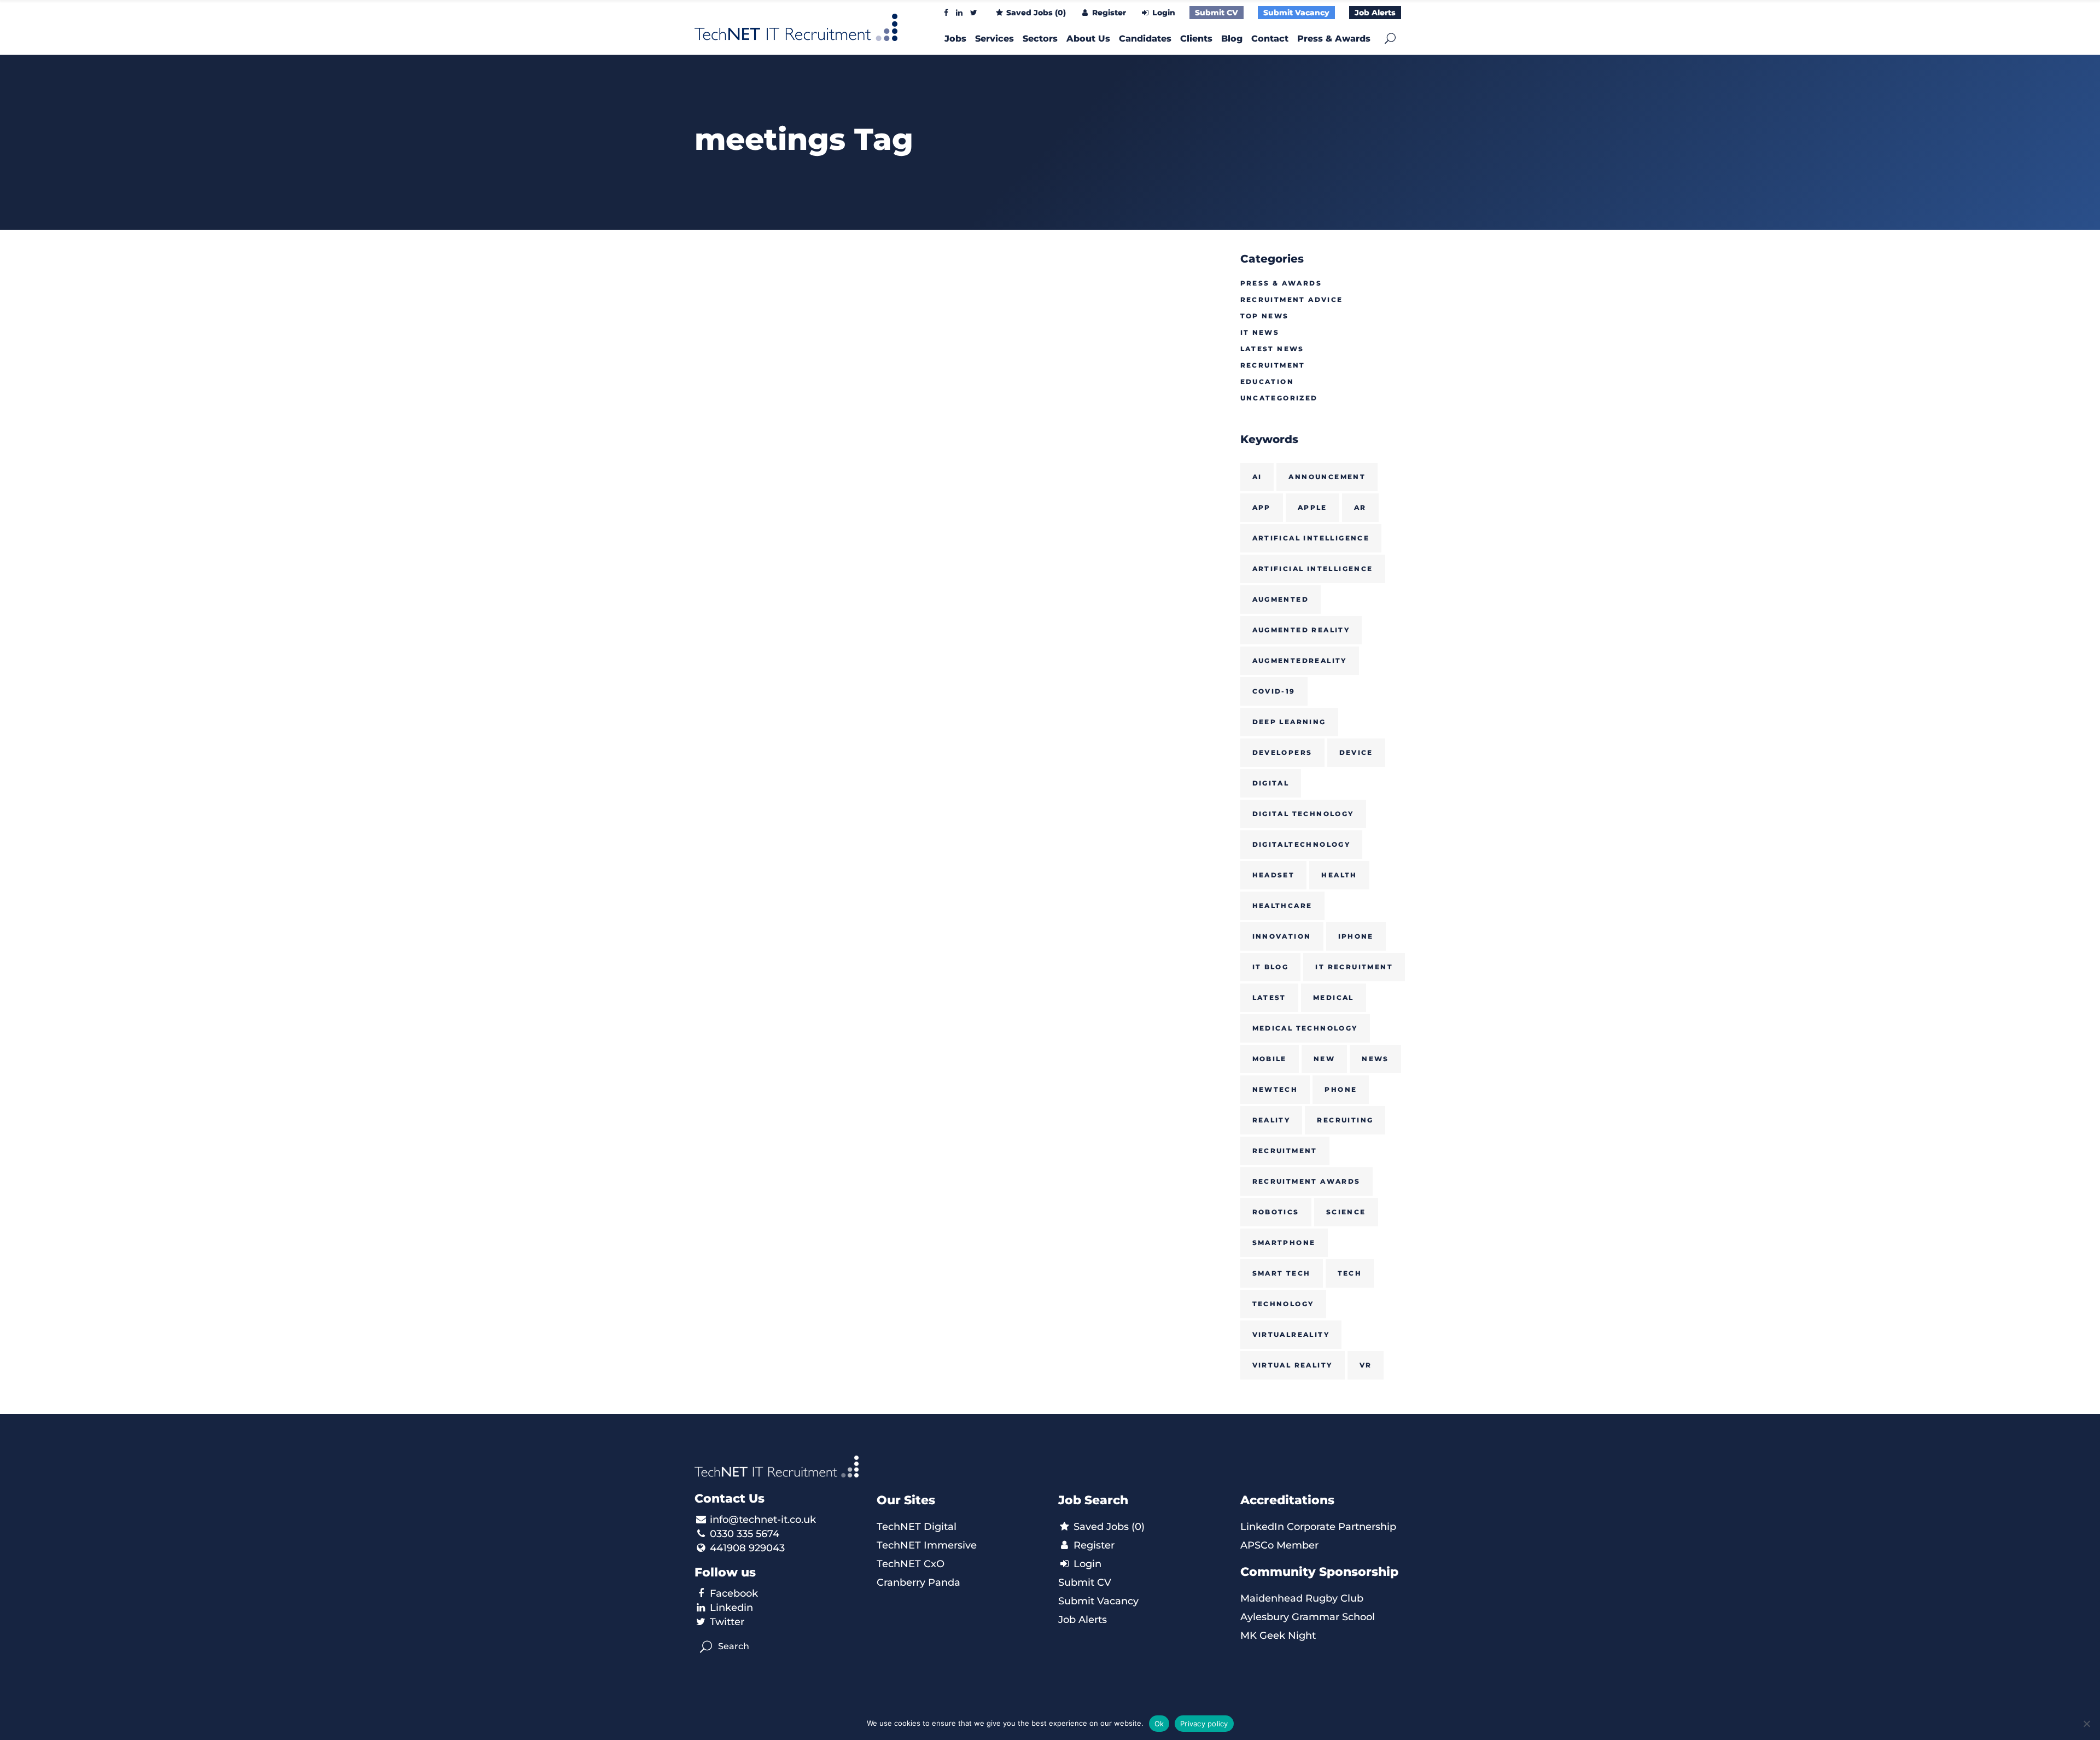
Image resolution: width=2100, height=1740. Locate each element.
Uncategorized (1279, 398)
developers (1282, 752)
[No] (2086, 1724)
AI (1257, 477)
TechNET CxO (911, 1564)
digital (1271, 783)
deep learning (1289, 722)
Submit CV (1217, 13)
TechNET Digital (917, 1527)
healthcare (1282, 906)
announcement (1327, 477)
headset (1274, 875)
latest (1269, 997)
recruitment (1285, 1151)
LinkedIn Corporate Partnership (1318, 1527)
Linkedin (731, 1608)
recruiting (1345, 1120)
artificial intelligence (1313, 569)
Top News (1265, 316)
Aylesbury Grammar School (1308, 1617)
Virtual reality (1293, 1365)
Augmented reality (1301, 630)
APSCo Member (1279, 1545)
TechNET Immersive (927, 1545)
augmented (1281, 599)
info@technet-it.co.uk (763, 1520)
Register (1108, 13)
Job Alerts (1375, 13)
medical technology (1305, 1028)
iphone (1356, 936)
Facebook (734, 1593)
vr (1366, 1365)
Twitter (727, 1622)
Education (1267, 382)
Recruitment (1273, 365)
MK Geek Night (1278, 1636)
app (1262, 507)
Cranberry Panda (918, 1582)
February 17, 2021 (734, 383)
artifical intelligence (1311, 538)
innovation (1282, 936)
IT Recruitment (1354, 967)
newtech (1275, 1089)
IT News (1260, 332)
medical (1334, 997)
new (1324, 1059)
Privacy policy (1204, 1724)
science (1346, 1212)
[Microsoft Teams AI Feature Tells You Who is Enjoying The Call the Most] (777, 306)
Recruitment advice (1292, 299)
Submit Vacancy (1296, 13)
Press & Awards (1281, 283)
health (1339, 875)
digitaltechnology (1302, 844)
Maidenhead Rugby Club (1302, 1598)
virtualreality (1291, 1334)
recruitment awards (1306, 1181)
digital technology (1303, 814)
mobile (1270, 1059)
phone (1341, 1089)
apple (1312, 507)
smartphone (1284, 1243)
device (1356, 752)
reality (1271, 1120)
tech (1350, 1273)
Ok (1159, 1724)
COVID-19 (1274, 691)
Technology (1283, 1304)
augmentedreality (1300, 660)
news (1375, 1059)
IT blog (1271, 967)
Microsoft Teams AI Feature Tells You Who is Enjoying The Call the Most (770, 447)
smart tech (1282, 1273)
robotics (1276, 1212)
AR (1360, 507)
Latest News (1272, 349)
